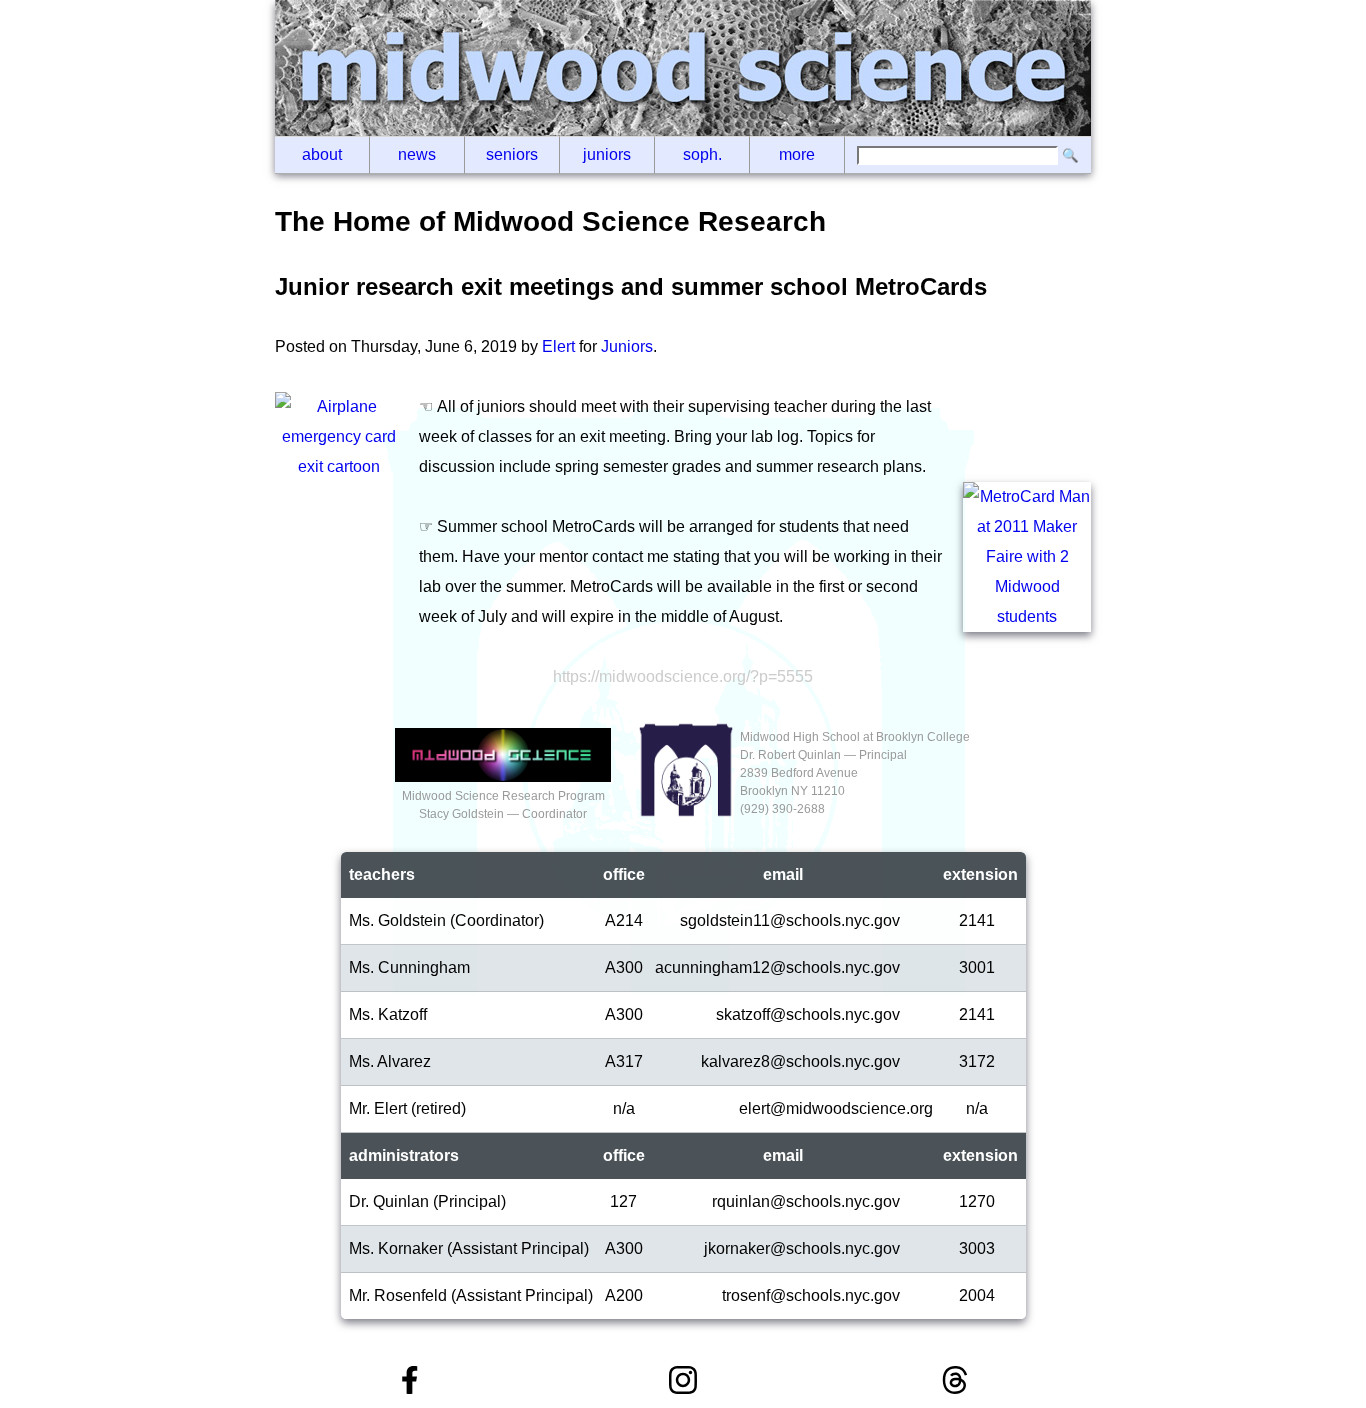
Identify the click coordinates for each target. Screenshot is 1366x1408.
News (417, 154)
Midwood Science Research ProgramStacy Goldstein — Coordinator (503, 805)
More (797, 154)
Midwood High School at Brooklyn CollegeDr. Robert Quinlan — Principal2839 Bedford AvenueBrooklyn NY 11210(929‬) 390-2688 (855, 773)
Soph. (702, 154)
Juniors (607, 154)
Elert (558, 346)
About (322, 154)
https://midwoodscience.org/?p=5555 (683, 676)
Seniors (512, 154)
